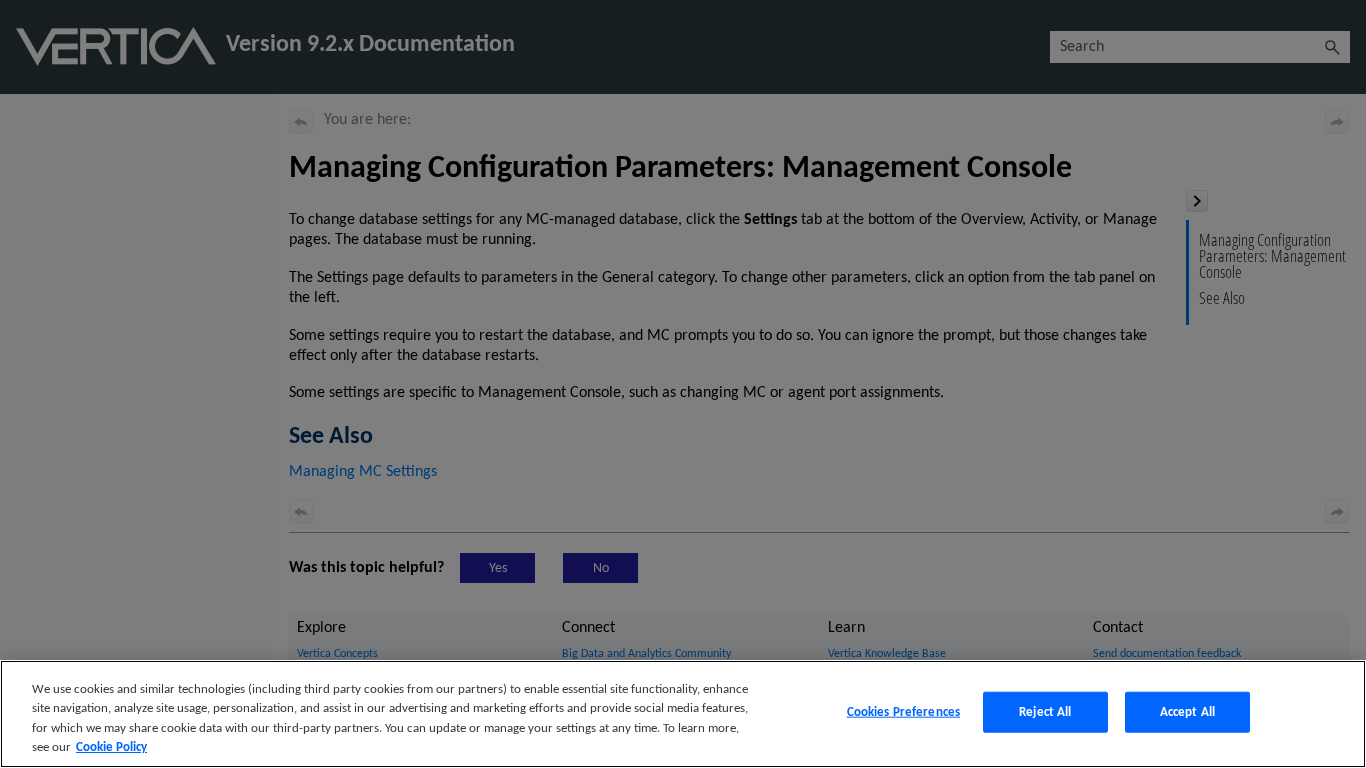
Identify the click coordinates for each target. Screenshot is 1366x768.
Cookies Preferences (903, 712)
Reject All (1045, 712)
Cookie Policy (111, 747)
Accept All (1187, 712)
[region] (683, 714)
